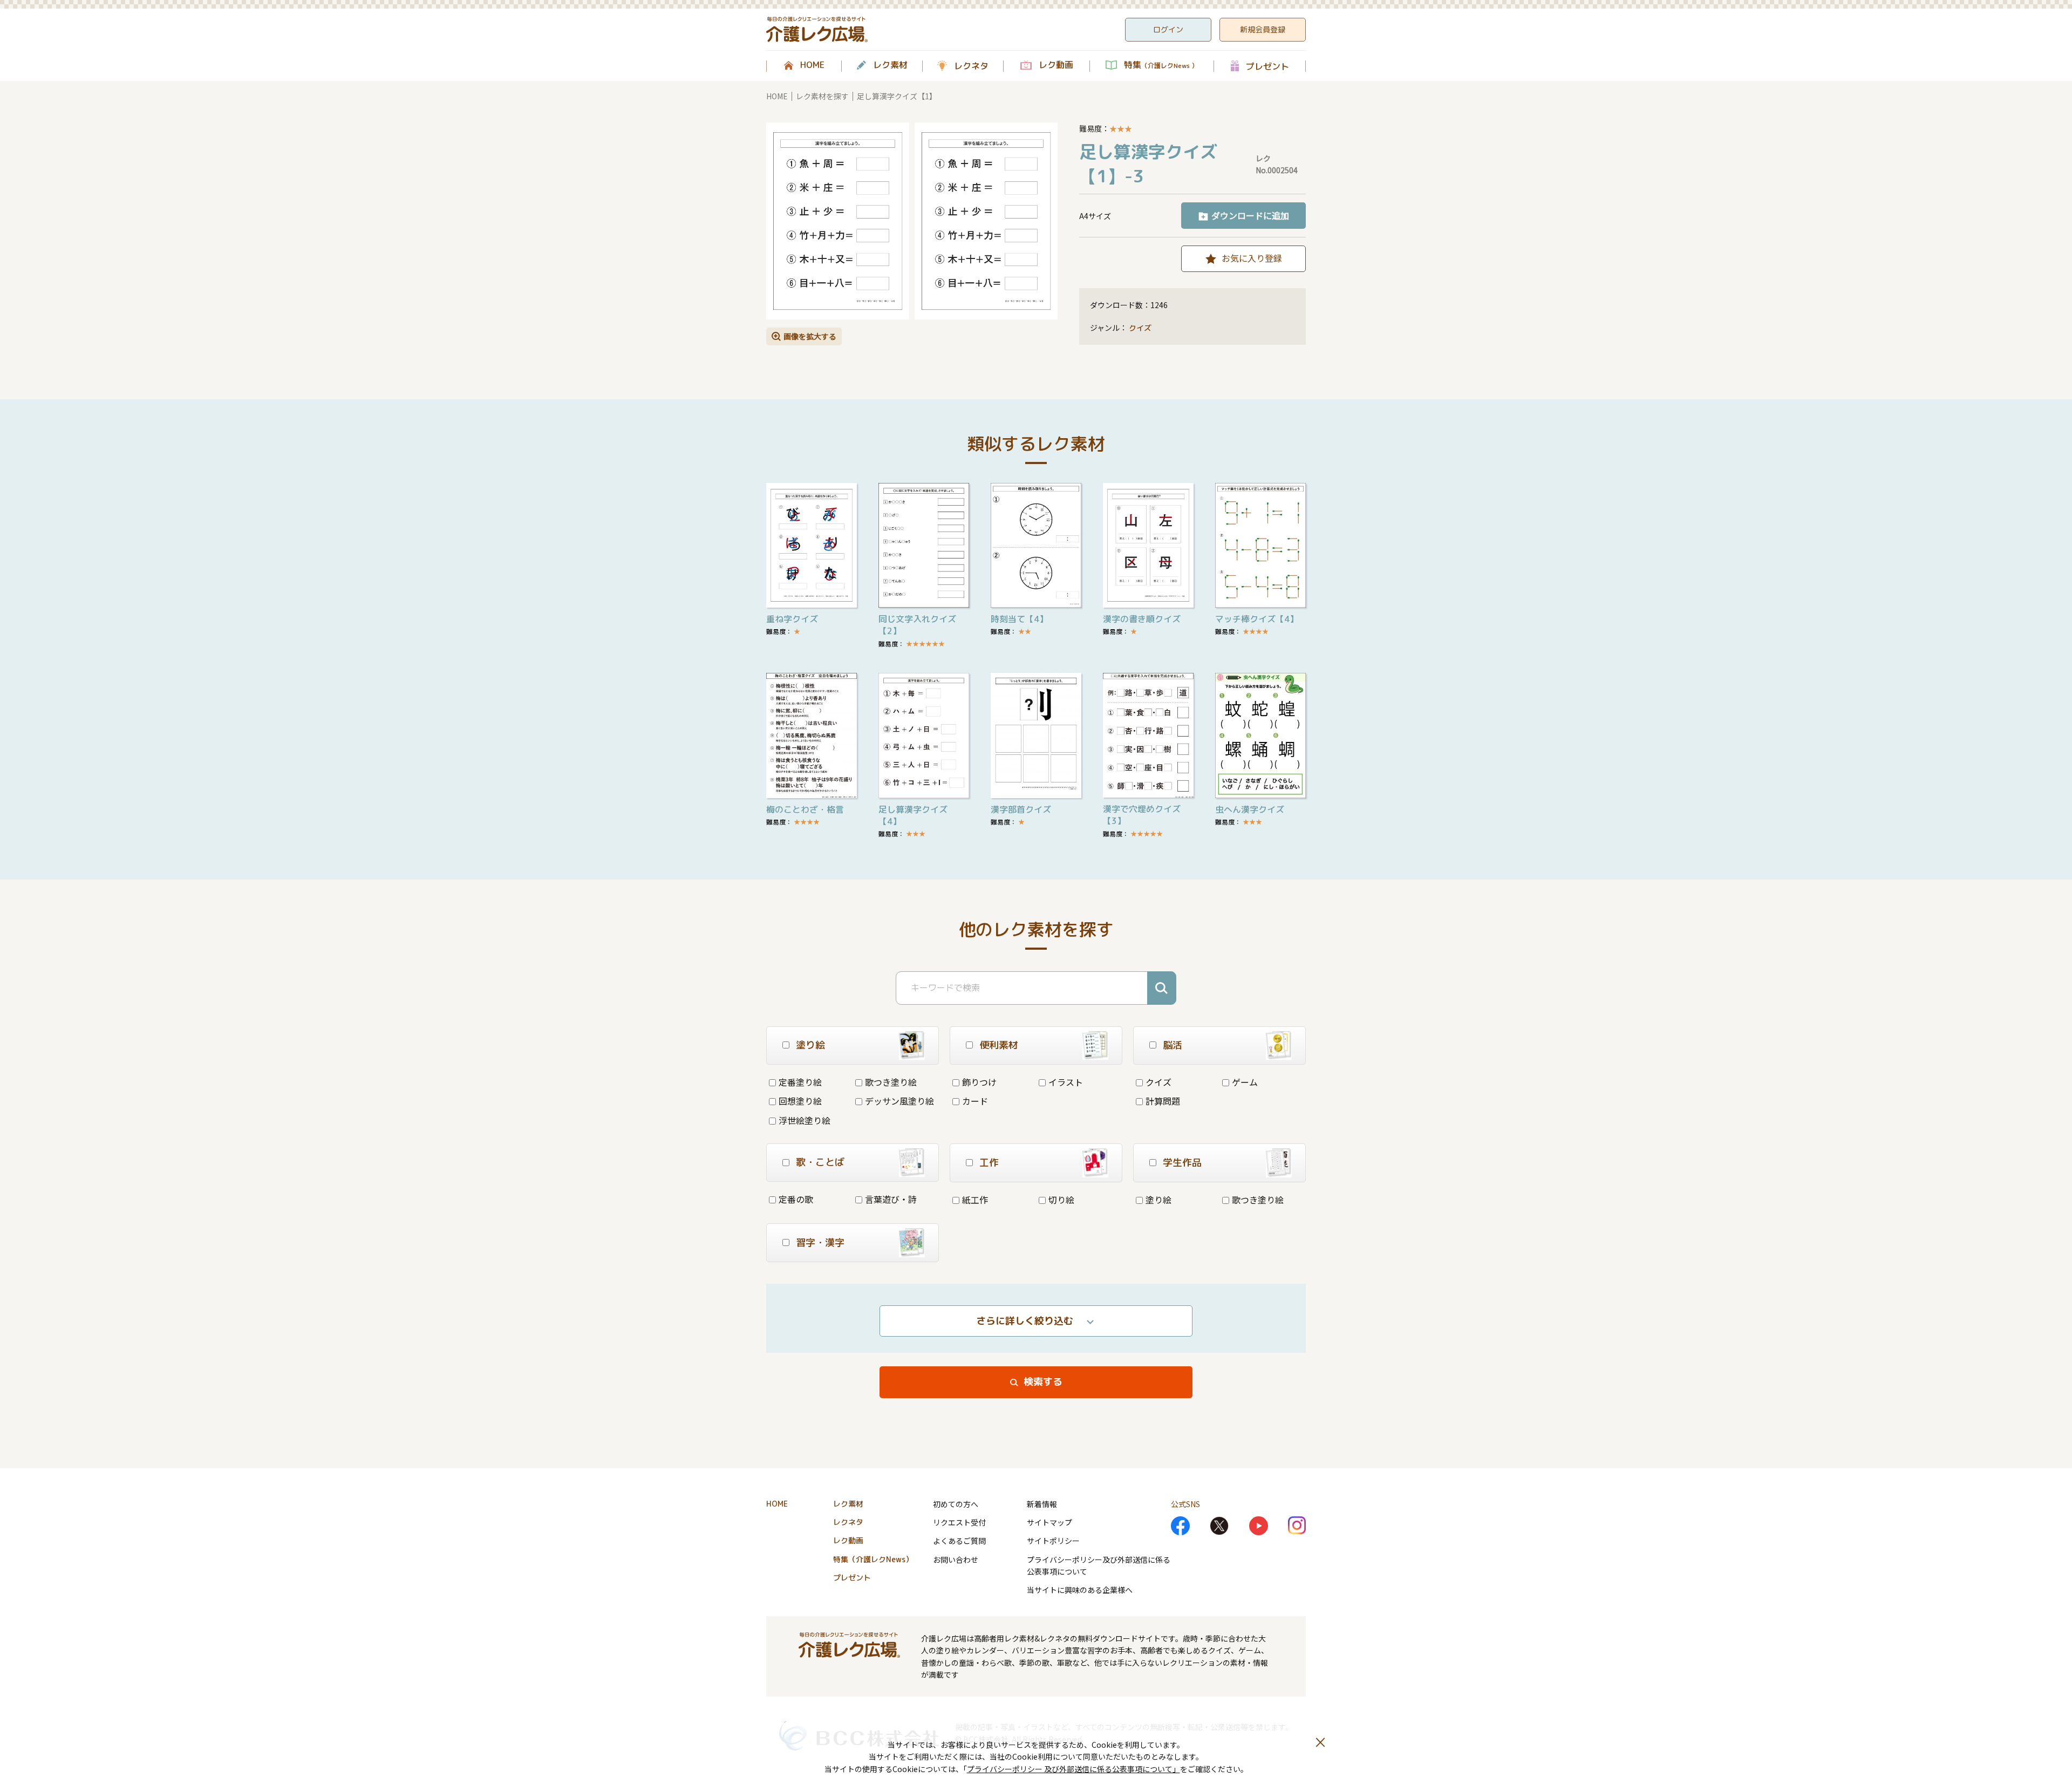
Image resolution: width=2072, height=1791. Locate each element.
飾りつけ (979, 1082)
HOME (812, 65)
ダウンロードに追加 (1250, 215)
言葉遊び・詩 (891, 1199)
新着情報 (1042, 1504)
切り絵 (1061, 1200)
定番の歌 (796, 1199)
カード (975, 1101)
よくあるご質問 (959, 1541)
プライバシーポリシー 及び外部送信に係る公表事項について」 (1074, 1769)
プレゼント (1267, 66)
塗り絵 (1158, 1200)
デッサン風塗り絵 (899, 1101)
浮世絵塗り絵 (805, 1120)
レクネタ (971, 66)
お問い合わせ (956, 1560)
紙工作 (975, 1200)
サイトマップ (1049, 1522)
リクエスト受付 (959, 1522)
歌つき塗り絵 (891, 1082)
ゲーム (1245, 1082)
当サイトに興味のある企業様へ (1080, 1590)
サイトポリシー (1053, 1541)
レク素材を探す (822, 96)
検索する (1043, 1382)
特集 (1161, 65)
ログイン (1168, 29)
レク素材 (890, 65)
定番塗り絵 (800, 1082)
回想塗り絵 (800, 1101)
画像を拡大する (810, 336)
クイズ (1140, 328)
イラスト (1066, 1082)
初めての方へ (956, 1504)
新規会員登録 (1263, 29)
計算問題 (1163, 1101)
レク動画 (1056, 65)
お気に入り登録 (1252, 258)
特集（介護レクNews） (873, 1559)
